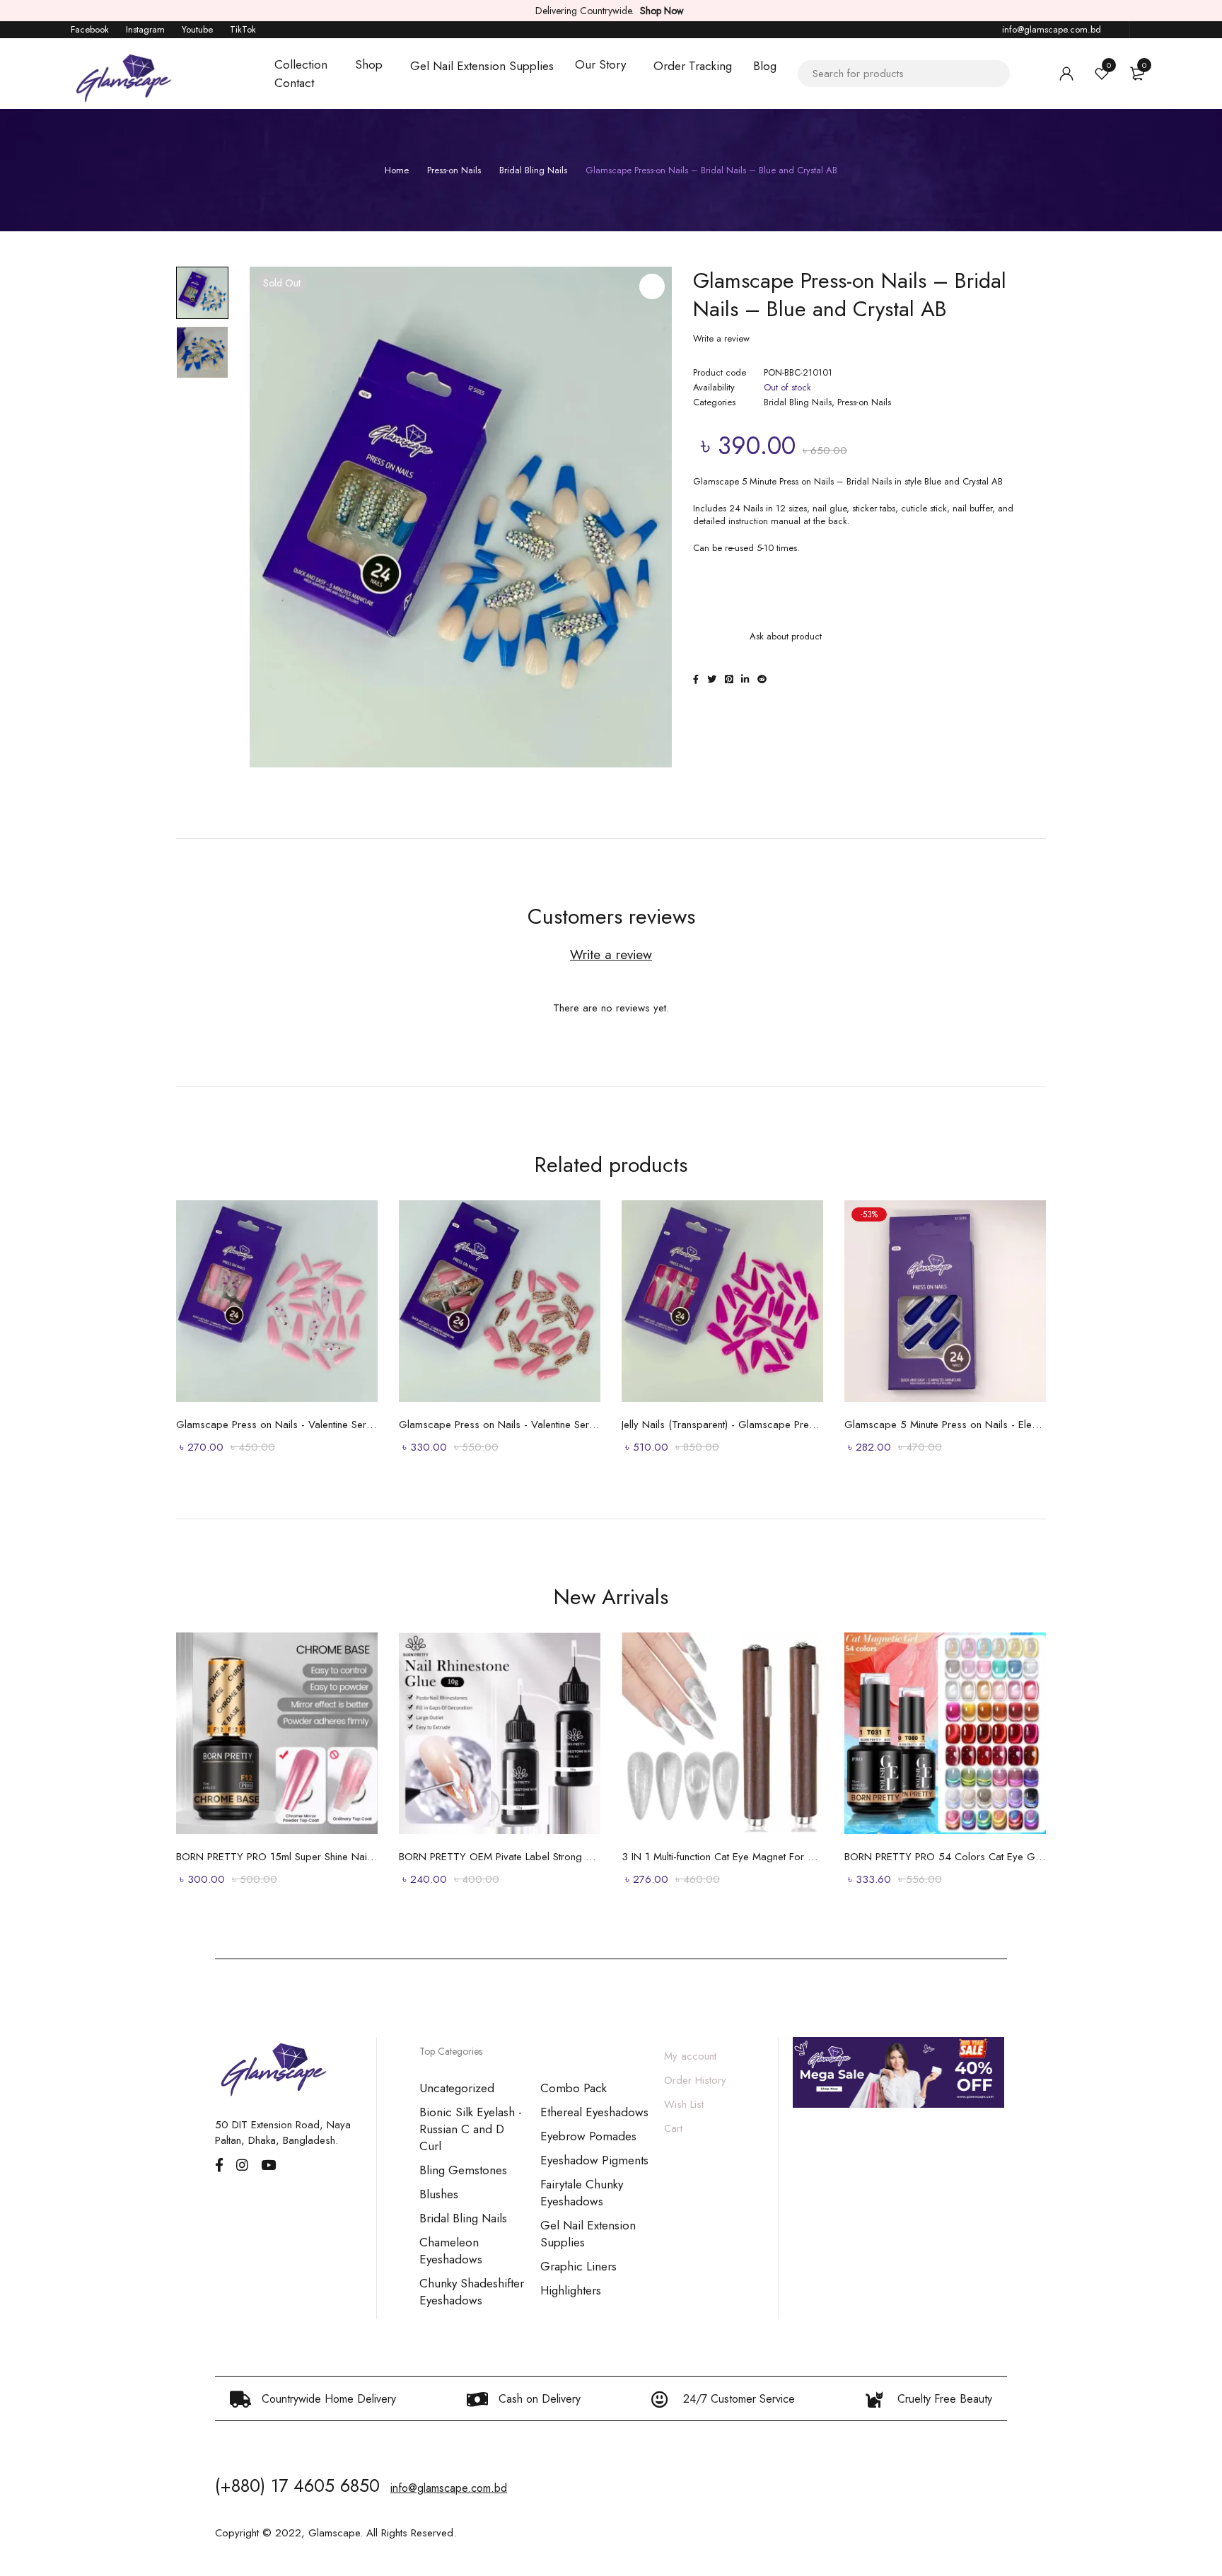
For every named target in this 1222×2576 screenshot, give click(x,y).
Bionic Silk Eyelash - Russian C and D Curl (471, 2129)
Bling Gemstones (463, 2170)
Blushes (439, 2194)
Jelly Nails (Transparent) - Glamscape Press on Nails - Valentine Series (722, 1425)
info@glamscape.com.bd (1052, 29)
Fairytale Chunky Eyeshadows (582, 2193)
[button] (652, 286)
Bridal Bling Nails (533, 170)
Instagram (145, 29)
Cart (673, 2128)
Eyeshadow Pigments (594, 2160)
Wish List (684, 2104)
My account (690, 2056)
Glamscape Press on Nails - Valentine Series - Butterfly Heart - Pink (277, 1425)
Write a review (721, 339)
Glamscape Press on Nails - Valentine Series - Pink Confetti (500, 1425)
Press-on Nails (454, 170)
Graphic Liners (578, 2266)
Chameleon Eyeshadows (451, 2251)
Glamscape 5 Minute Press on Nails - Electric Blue (945, 1425)
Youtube (197, 29)
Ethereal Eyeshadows (594, 2112)
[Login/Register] (1066, 74)
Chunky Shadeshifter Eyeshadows (472, 2292)
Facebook (90, 29)
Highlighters (571, 2290)
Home (397, 170)
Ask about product (786, 636)
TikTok (243, 29)
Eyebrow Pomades (588, 2136)
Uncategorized (457, 2088)
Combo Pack (574, 2088)
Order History (695, 2080)
